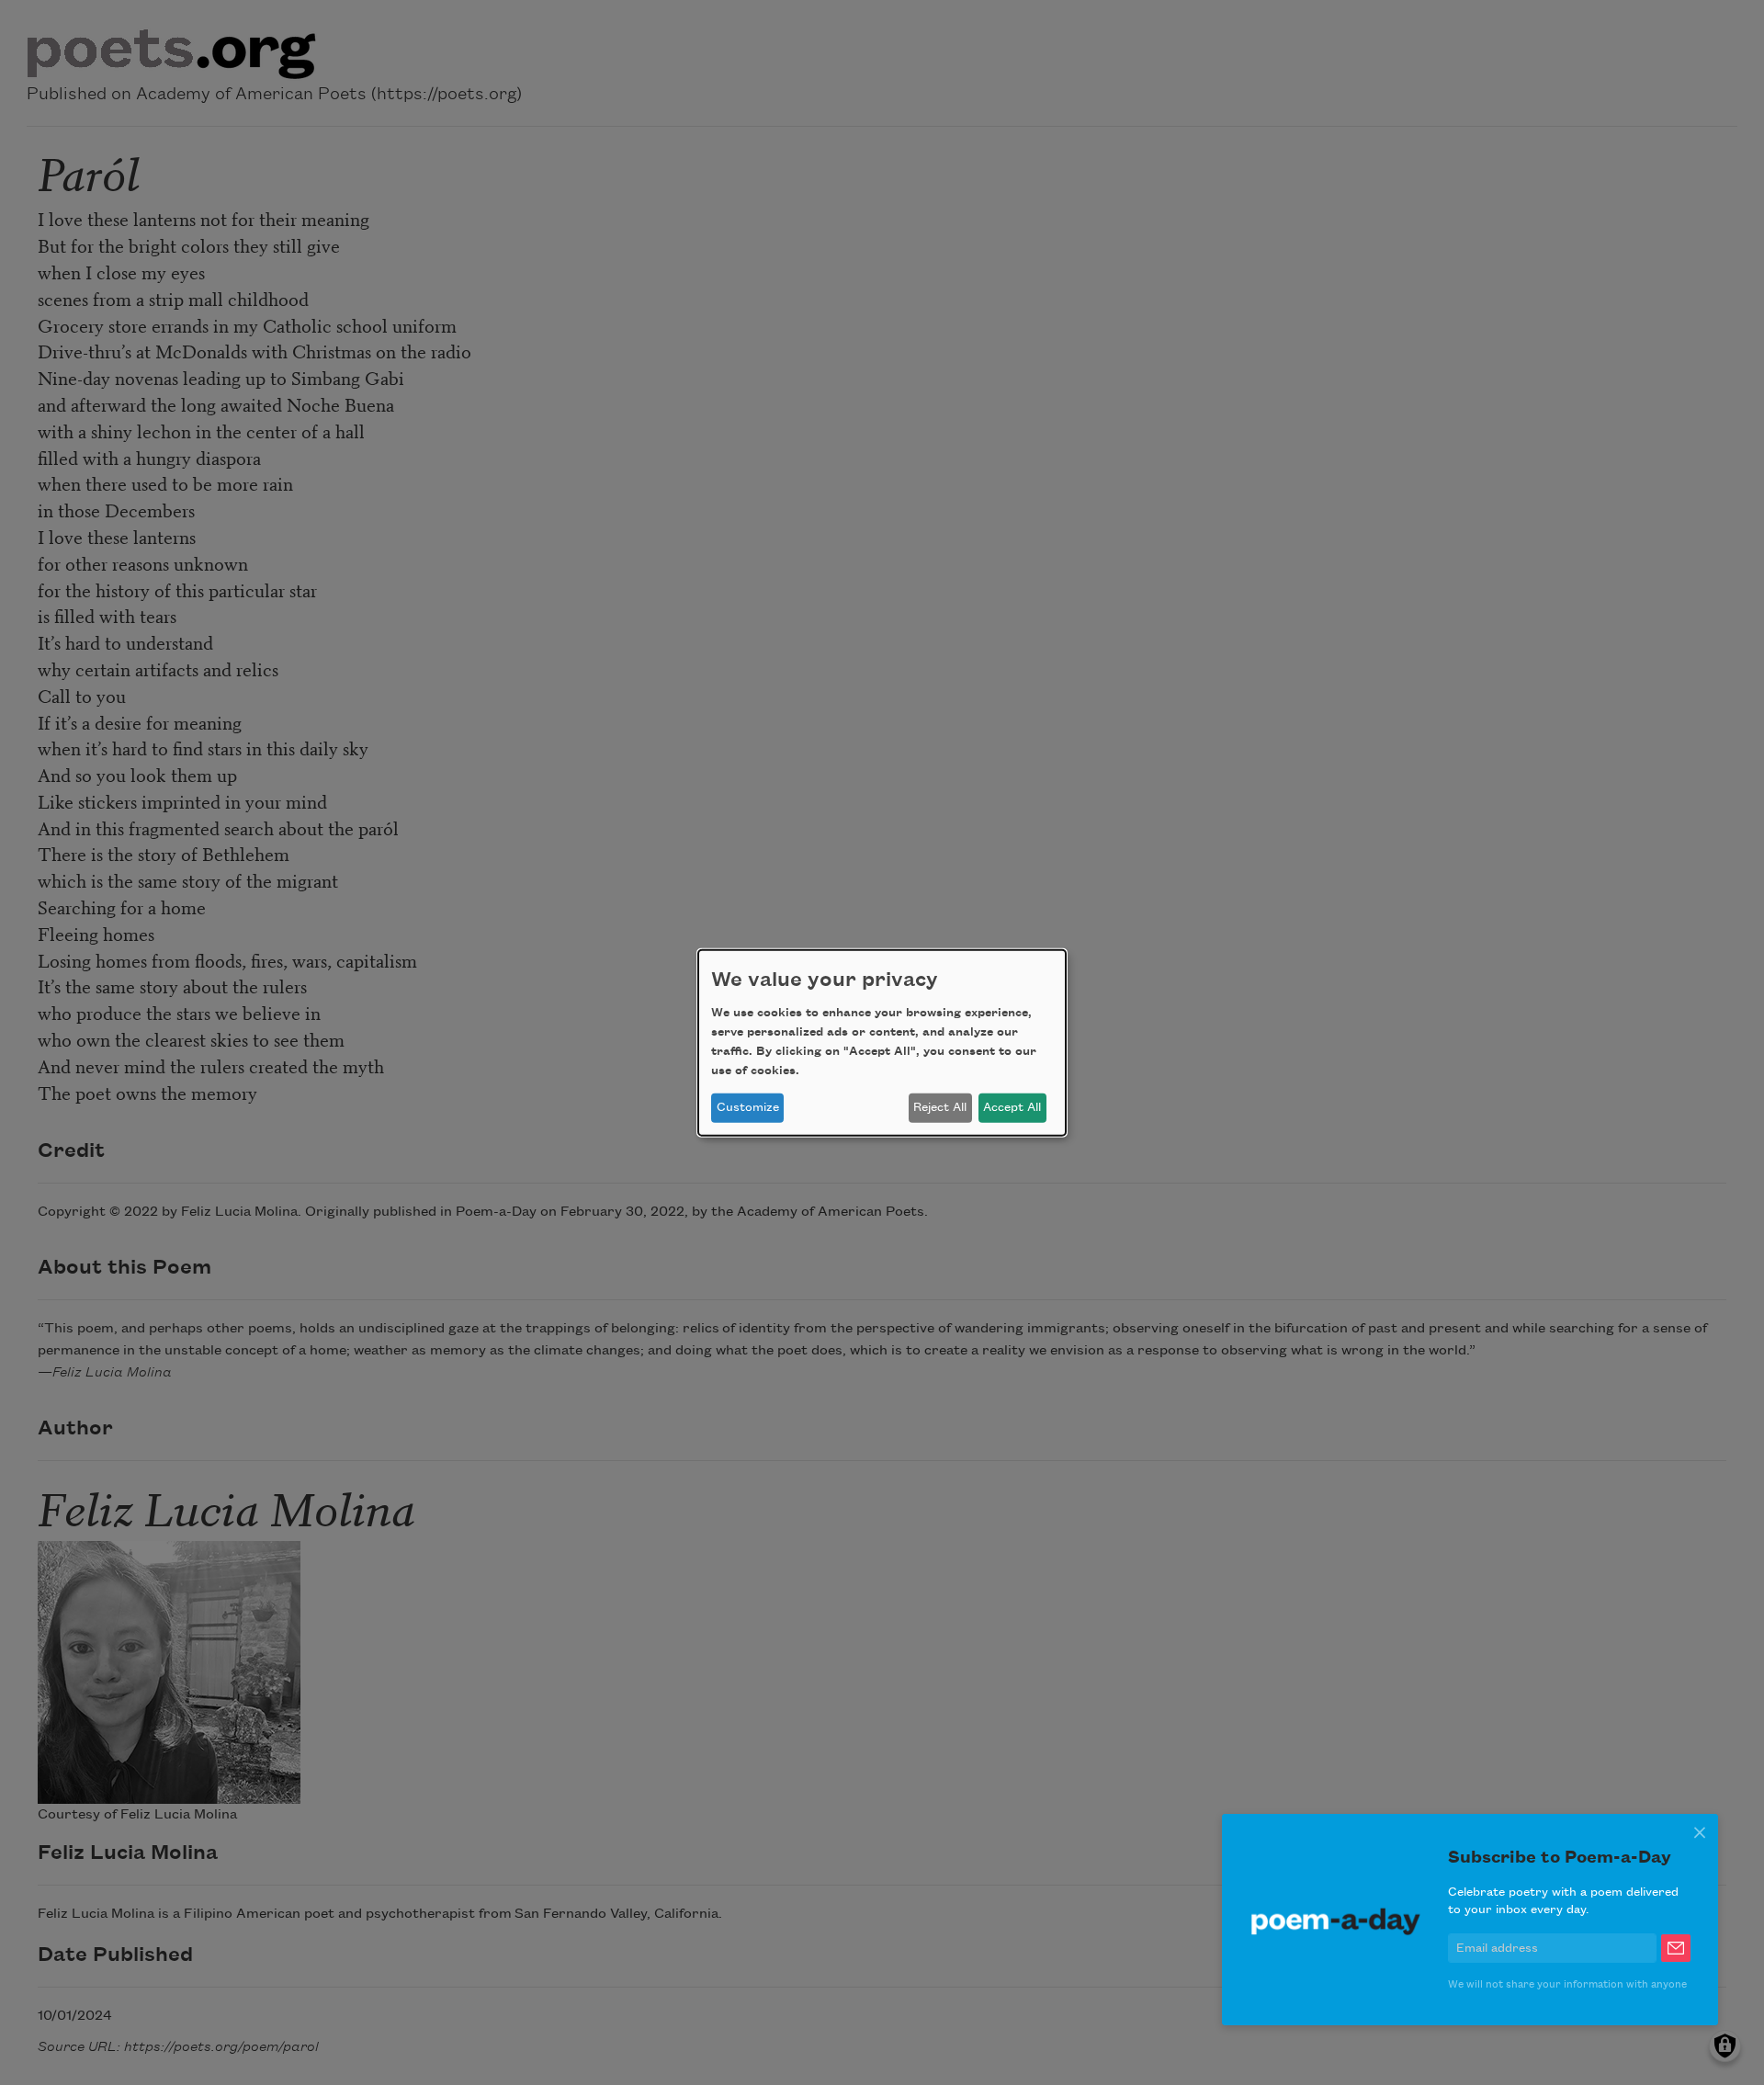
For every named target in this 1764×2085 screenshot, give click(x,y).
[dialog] (882, 1042)
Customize (748, 1107)
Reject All (940, 1107)
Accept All (1012, 1107)
